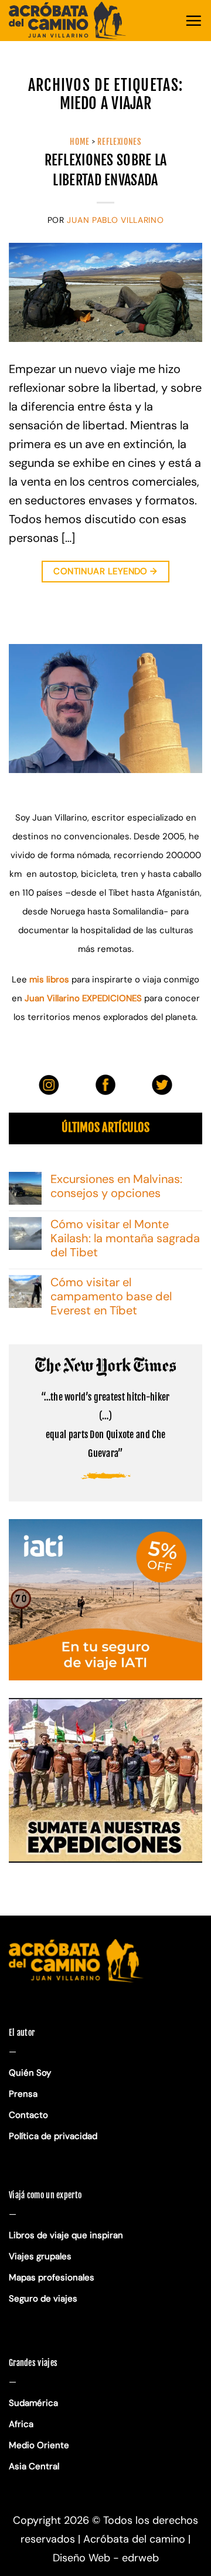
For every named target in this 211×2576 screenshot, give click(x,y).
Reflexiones (119, 142)
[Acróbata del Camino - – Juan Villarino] (67, 21)
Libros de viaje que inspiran (66, 2235)
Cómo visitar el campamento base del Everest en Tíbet (111, 1296)
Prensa (23, 2094)
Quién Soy (30, 2073)
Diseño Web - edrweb (106, 2558)
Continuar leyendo (105, 571)
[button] (193, 21)
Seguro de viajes (43, 2299)
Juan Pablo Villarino (115, 220)
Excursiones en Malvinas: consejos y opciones (116, 1186)
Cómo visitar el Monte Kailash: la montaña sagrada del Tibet (125, 1238)
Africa (21, 2424)
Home (80, 142)
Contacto (28, 2115)
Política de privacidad (54, 2136)
